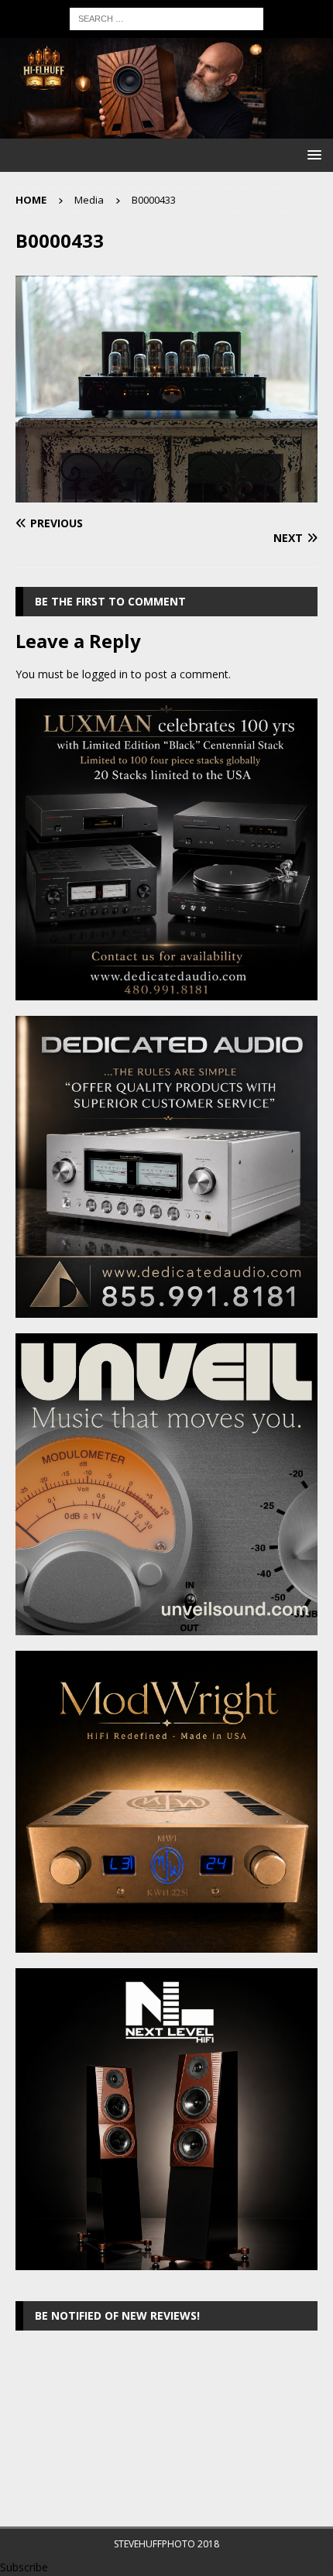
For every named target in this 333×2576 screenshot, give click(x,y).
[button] (312, 154)
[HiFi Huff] (166, 130)
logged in (105, 674)
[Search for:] (166, 17)
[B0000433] (166, 493)
